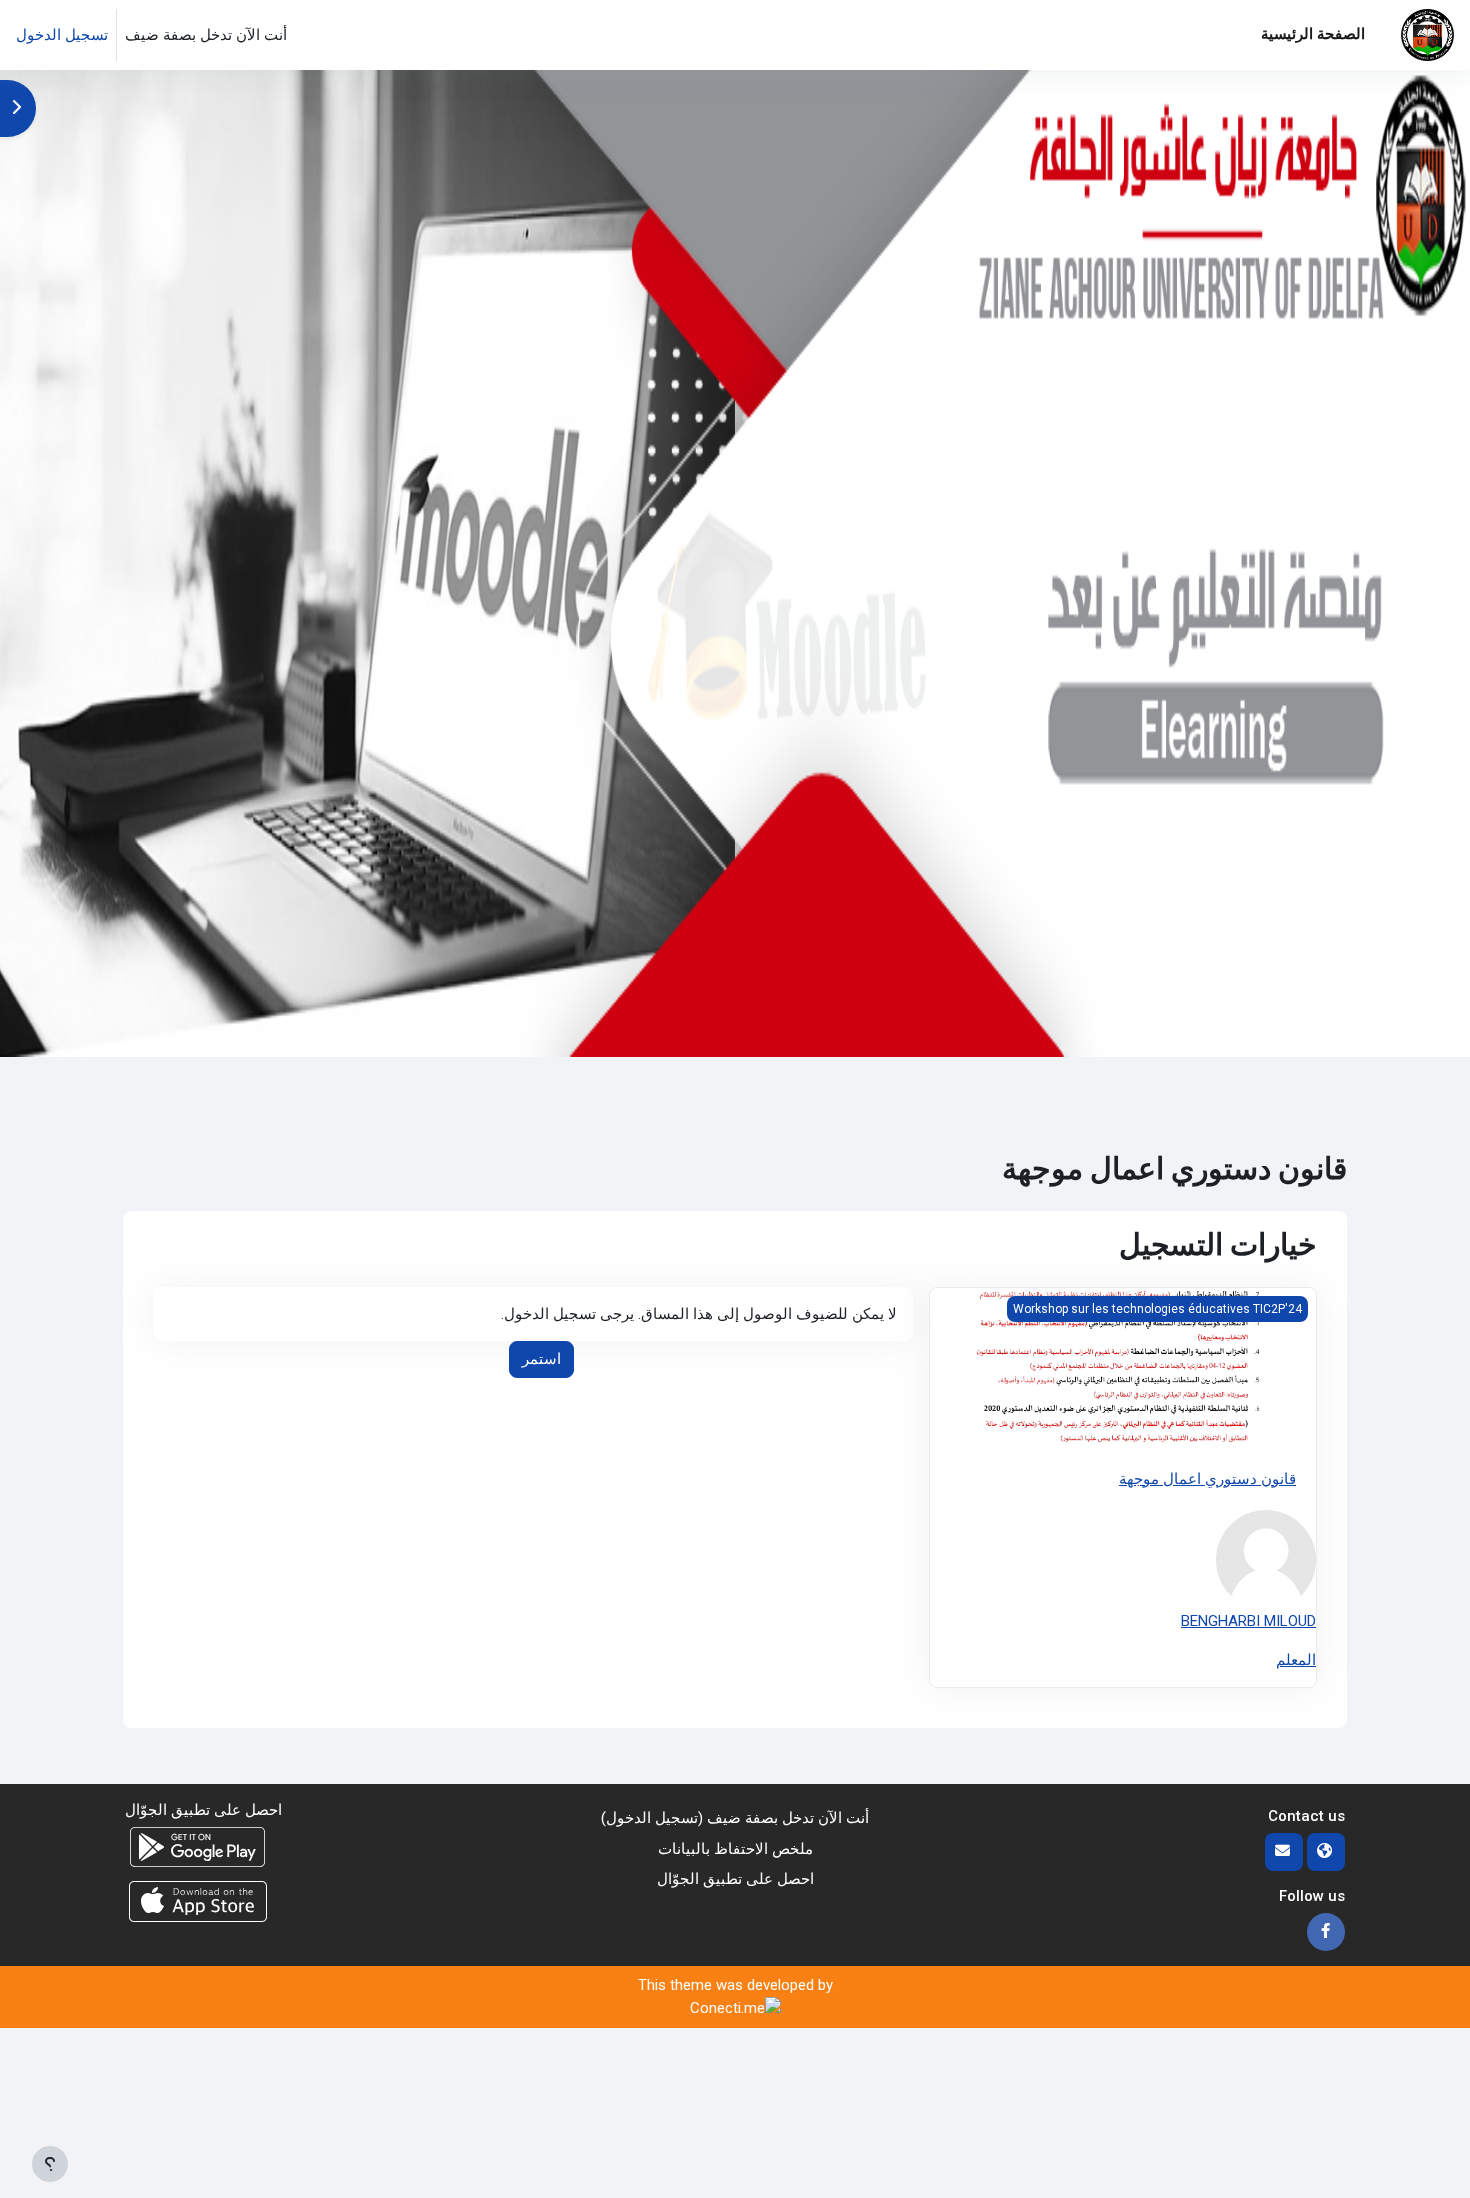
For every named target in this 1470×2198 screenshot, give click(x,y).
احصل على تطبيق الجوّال (735, 1879)
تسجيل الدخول (62, 35)
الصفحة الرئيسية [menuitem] (1313, 34)
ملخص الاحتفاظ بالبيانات (735, 1849)
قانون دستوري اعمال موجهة (1207, 1479)
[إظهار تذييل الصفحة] (50, 2164)
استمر (541, 1359)
